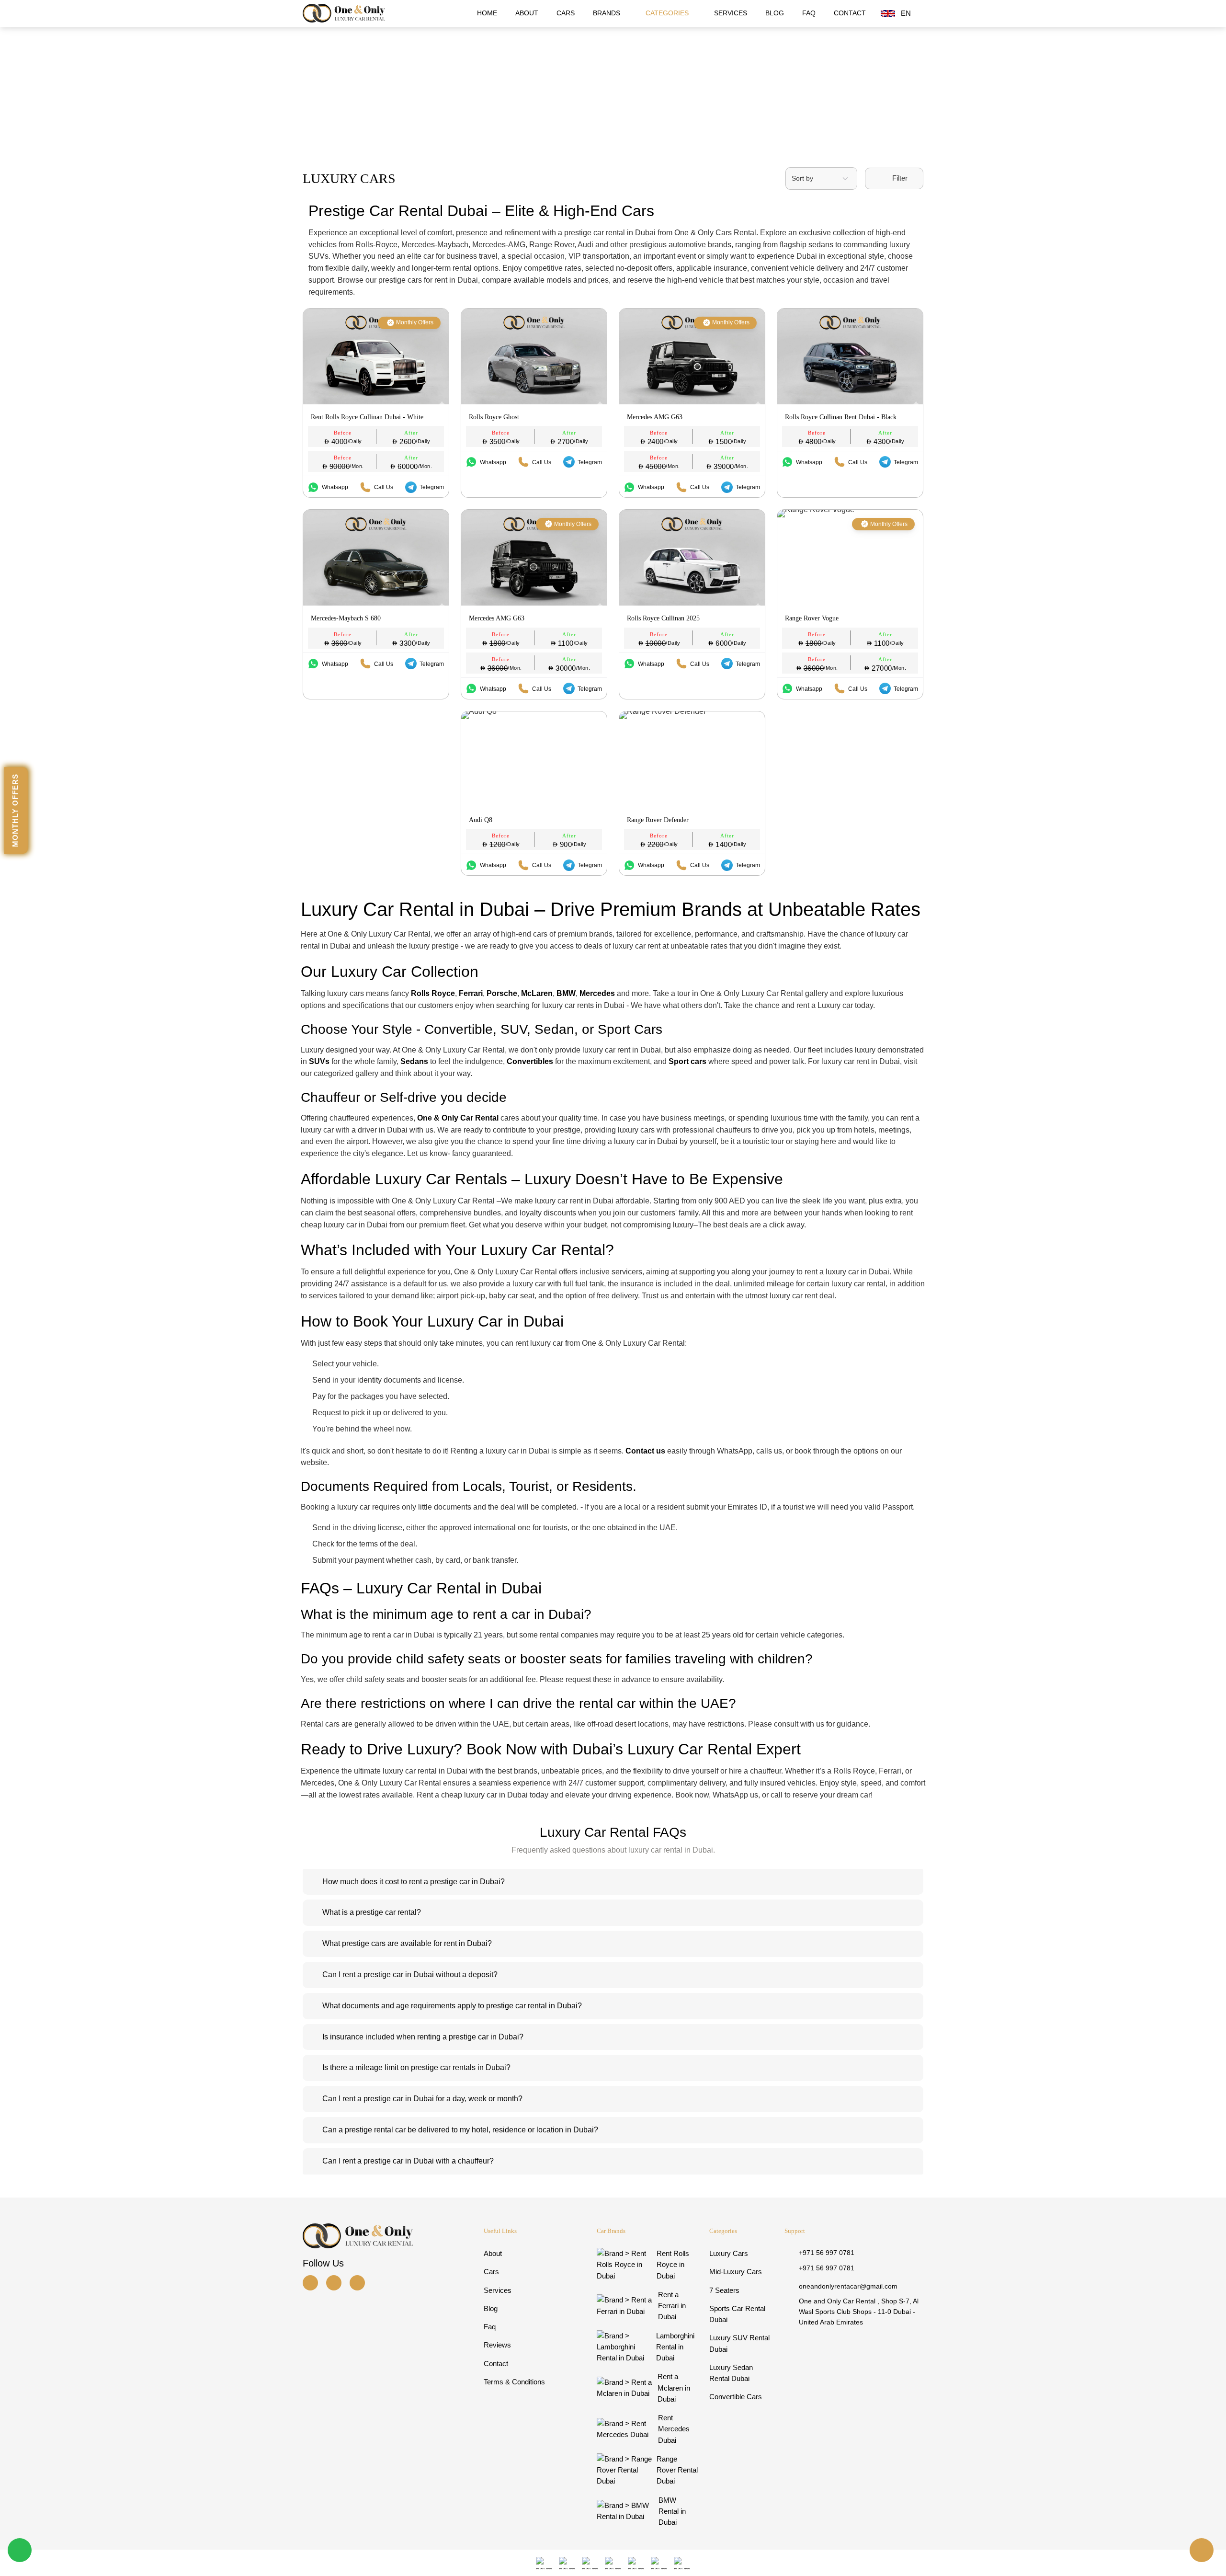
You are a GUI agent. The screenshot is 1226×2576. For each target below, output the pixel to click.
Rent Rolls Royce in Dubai (673, 2265)
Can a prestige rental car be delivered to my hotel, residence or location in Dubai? (460, 2130)
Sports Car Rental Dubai (737, 2314)
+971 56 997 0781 (827, 2253)
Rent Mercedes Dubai (674, 2429)
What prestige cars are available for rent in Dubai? (407, 1943)
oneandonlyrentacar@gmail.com (848, 2286)
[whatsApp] (20, 2550)
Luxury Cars (729, 2253)
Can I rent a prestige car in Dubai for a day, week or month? (422, 2099)
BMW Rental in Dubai (672, 2511)
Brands (607, 13)
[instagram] (313, 2283)
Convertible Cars (736, 2397)
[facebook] (337, 2283)
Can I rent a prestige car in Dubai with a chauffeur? (408, 2161)
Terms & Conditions (514, 2382)
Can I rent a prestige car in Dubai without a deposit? (410, 1975)
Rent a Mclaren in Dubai (674, 2388)
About (527, 13)
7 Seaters (724, 2290)
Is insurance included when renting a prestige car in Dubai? (423, 2037)
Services (731, 13)
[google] (360, 2283)
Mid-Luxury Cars (736, 2272)
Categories (668, 13)
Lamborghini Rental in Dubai (675, 2347)
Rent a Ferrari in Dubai (672, 2306)
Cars (566, 13)
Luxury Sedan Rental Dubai (731, 2373)
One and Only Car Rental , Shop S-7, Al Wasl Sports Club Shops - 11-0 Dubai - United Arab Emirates (859, 2311)
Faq (809, 13)
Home (487, 13)
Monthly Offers (15, 810)
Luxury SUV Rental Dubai (739, 2343)
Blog (775, 13)
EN (906, 13)
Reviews (497, 2345)
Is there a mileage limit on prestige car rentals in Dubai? (416, 2067)
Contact (850, 13)
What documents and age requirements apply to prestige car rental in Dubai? (452, 2006)
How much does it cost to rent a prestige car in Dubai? (414, 1882)
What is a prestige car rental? (372, 1912)
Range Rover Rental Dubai (677, 2470)
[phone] (1202, 2550)
